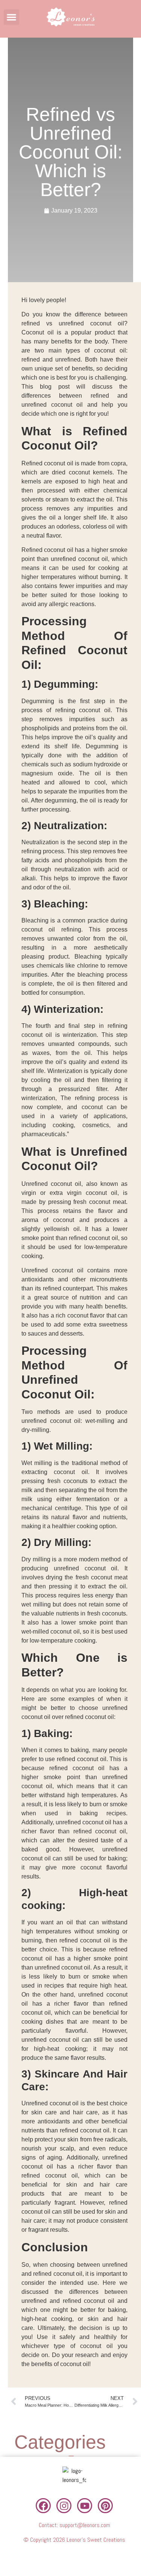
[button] (11, 17)
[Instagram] (64, 2506)
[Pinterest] (105, 2506)
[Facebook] (43, 2506)
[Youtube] (85, 2506)
